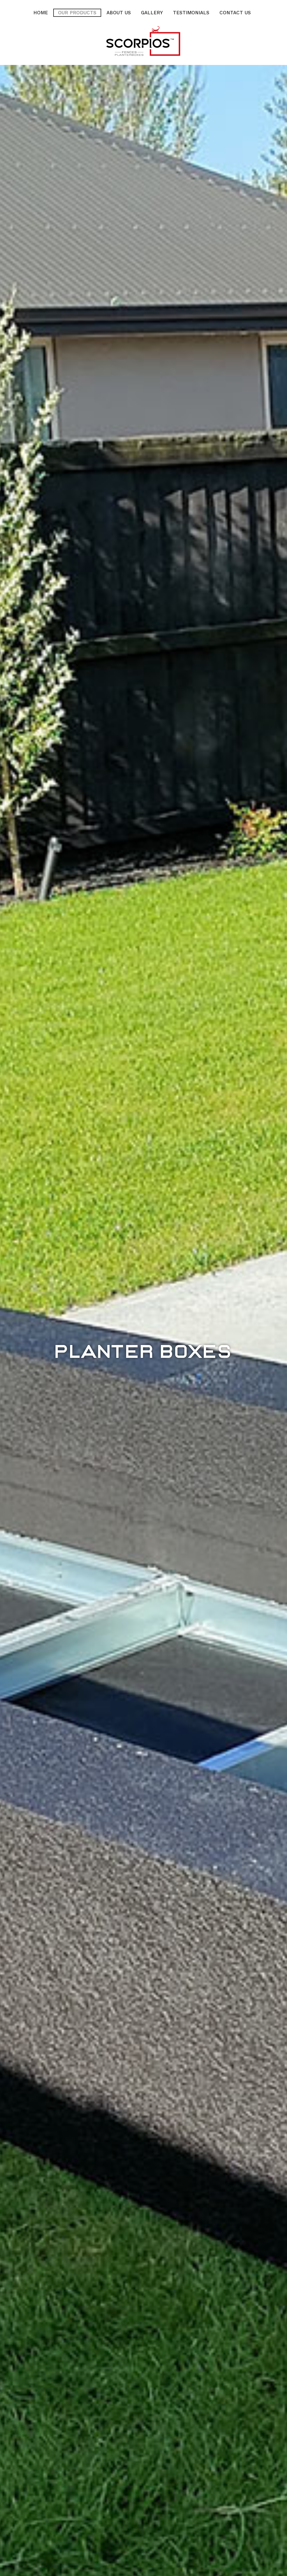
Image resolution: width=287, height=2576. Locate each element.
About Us (119, 13)
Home (41, 13)
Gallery (152, 13)
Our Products (77, 13)
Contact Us (235, 13)
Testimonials (191, 13)
